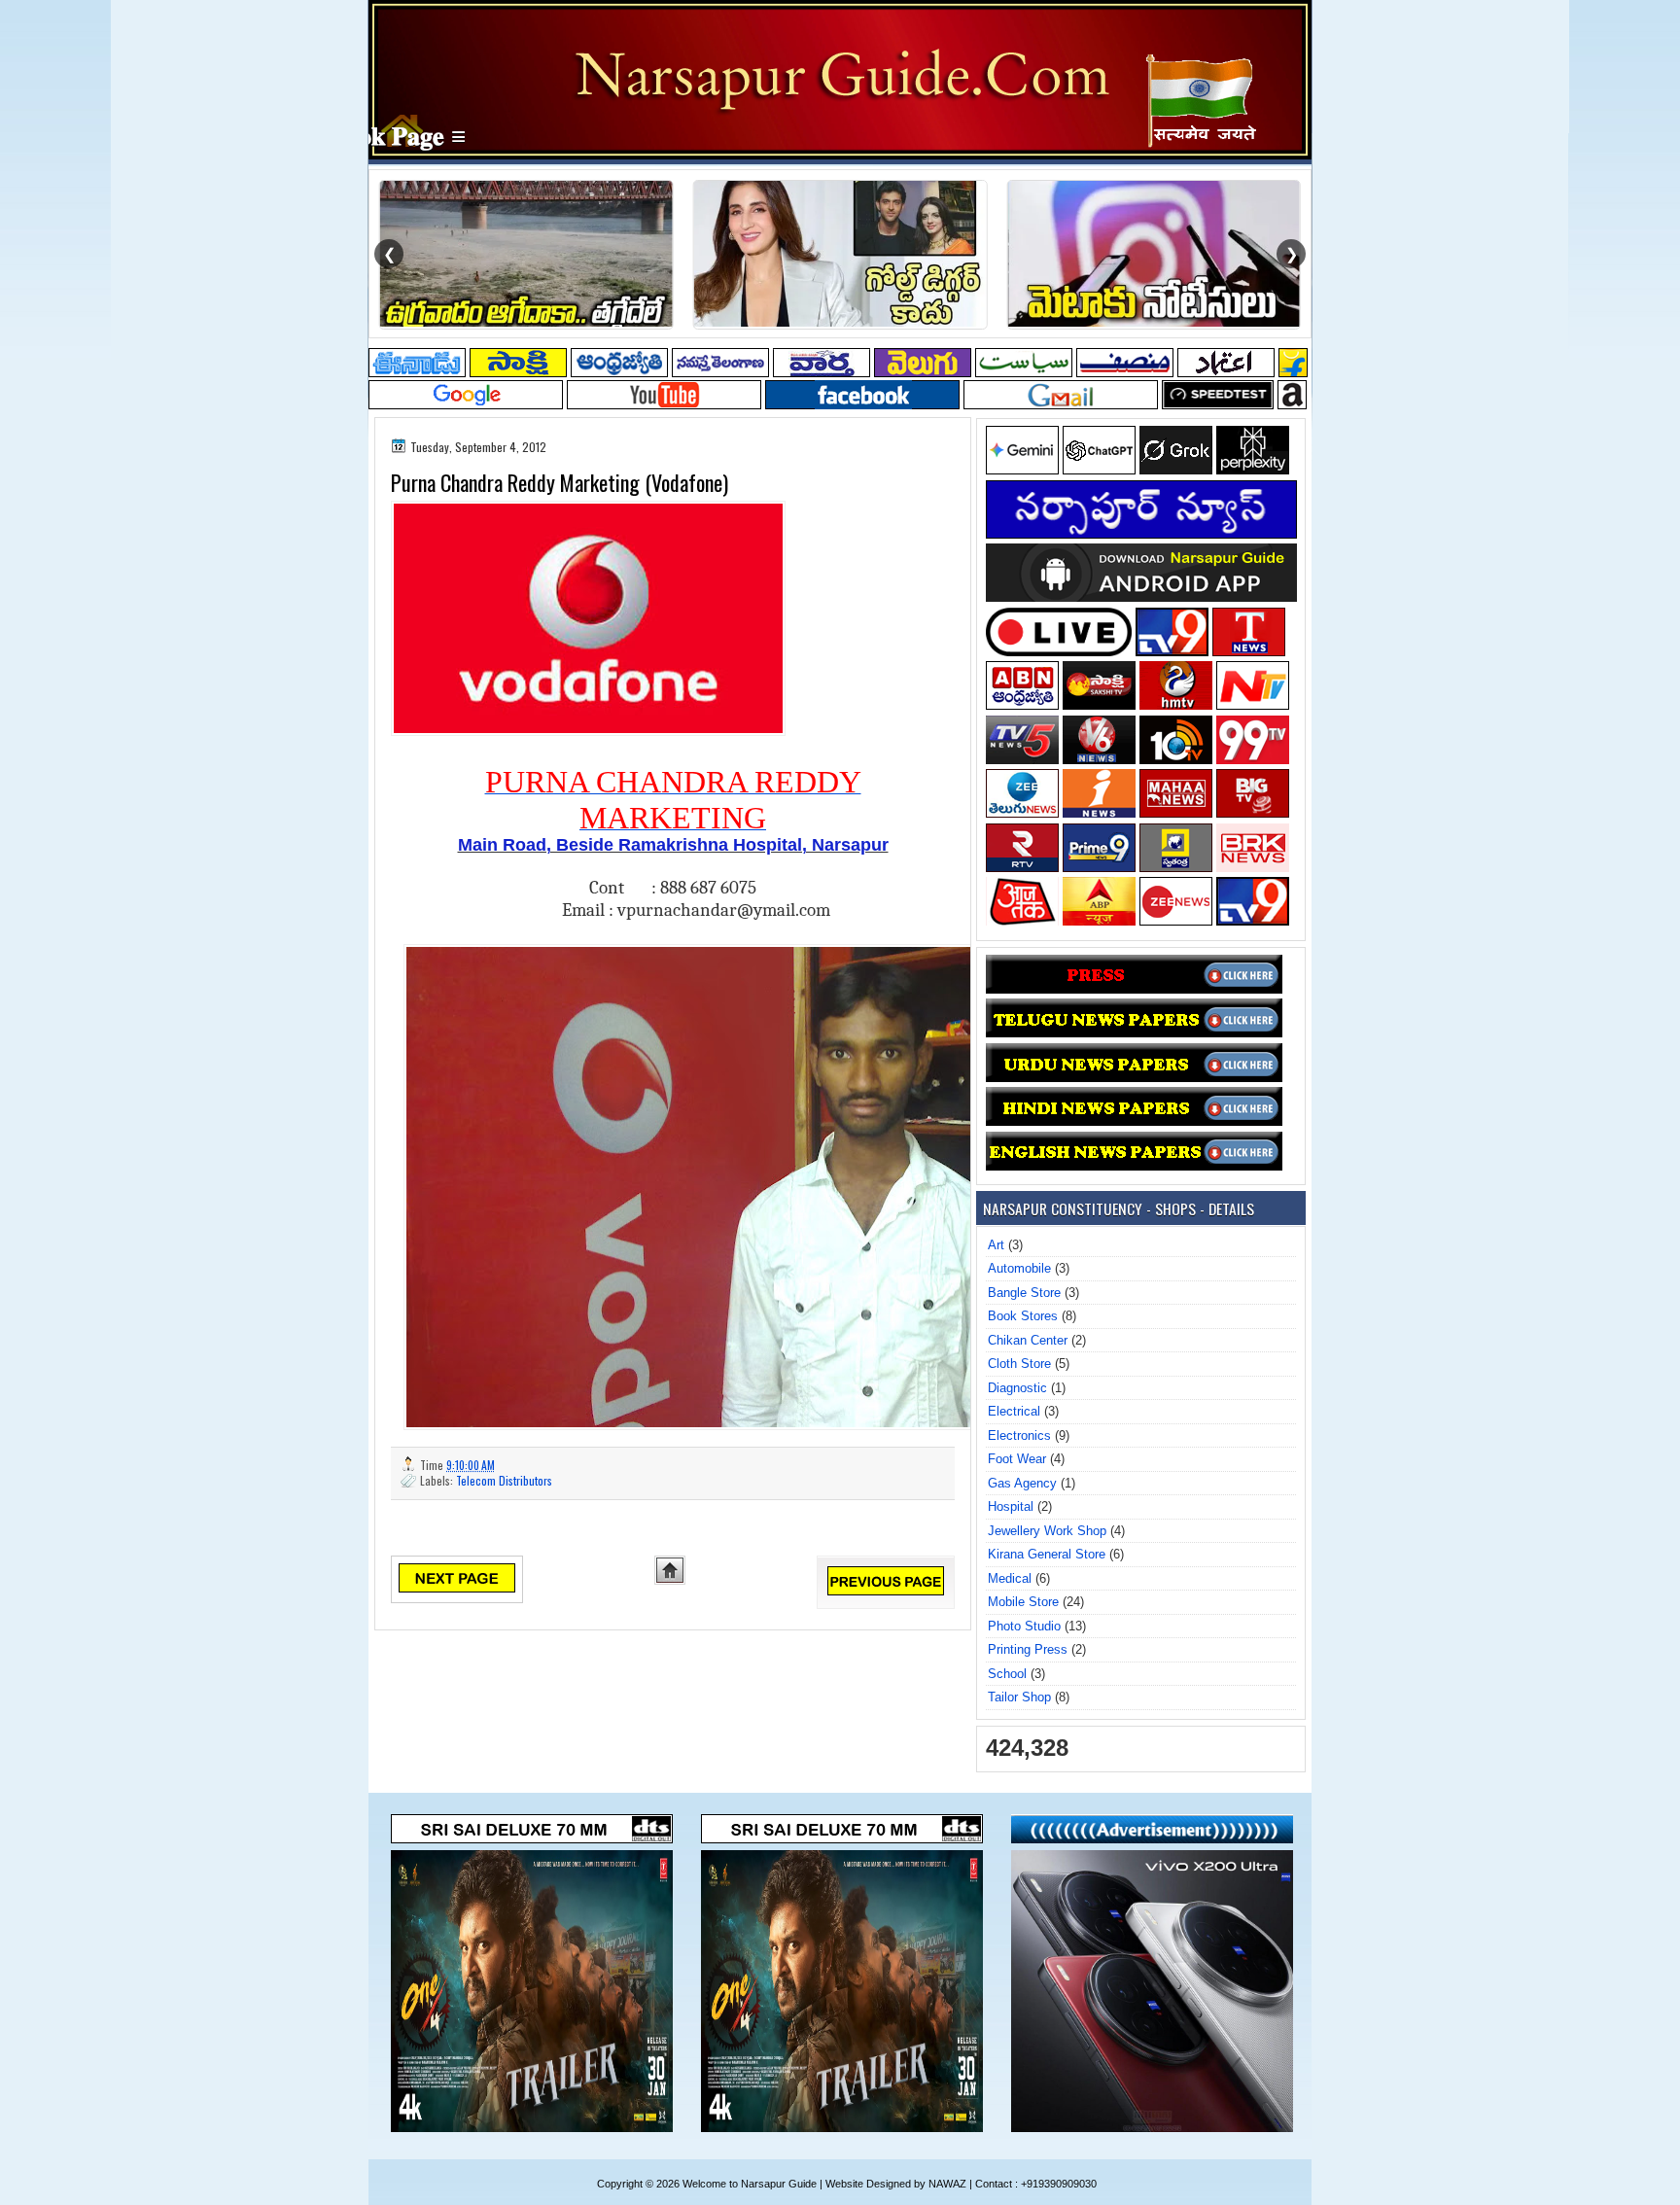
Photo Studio (1024, 1626)
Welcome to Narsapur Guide (750, 2184)
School (1007, 1674)
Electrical (1014, 1411)
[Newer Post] (457, 1588)
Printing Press (1028, 1649)
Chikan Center (1028, 1340)
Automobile (1019, 1268)
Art (996, 1245)
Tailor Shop (1019, 1697)
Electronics (1019, 1435)
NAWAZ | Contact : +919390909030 (1013, 2184)
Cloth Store (1019, 1364)
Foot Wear (1017, 1459)
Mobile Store (1023, 1602)
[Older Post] (886, 1591)
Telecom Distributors (504, 1480)
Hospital (1011, 1506)
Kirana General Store (1047, 1554)
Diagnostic (1017, 1388)
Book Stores (1023, 1316)
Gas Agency (1022, 1483)
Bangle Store (1024, 1293)
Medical (1010, 1578)
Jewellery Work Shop (1047, 1531)
